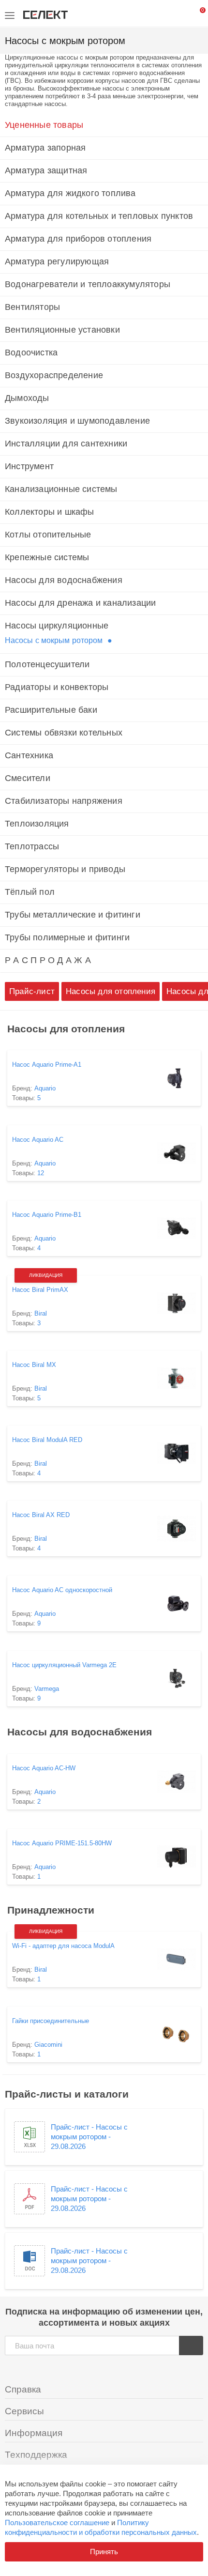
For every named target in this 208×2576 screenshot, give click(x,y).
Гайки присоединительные (51, 2021)
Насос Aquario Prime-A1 (47, 1065)
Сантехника (29, 755)
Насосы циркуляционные (57, 626)
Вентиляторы (32, 307)
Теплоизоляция (37, 824)
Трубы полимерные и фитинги (67, 937)
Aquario (45, 1088)
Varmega (47, 1689)
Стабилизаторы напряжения (64, 801)
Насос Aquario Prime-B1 (47, 1215)
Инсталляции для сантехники (66, 444)
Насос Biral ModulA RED (47, 1440)
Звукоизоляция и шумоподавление (77, 421)
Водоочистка (31, 353)
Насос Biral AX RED (41, 1515)
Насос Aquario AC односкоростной (62, 1590)
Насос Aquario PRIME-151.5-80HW (62, 1843)
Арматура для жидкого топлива (70, 193)
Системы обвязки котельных (64, 733)
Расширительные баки (51, 710)
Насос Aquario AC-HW (44, 1768)
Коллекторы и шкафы (50, 512)
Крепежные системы (47, 557)
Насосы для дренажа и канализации (80, 603)
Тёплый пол (30, 892)
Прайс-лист (32, 991)
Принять (104, 2552)
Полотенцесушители (47, 664)
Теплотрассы (32, 846)
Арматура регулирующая (57, 261)
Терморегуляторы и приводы (65, 869)
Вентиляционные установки (62, 330)
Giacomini (48, 2045)
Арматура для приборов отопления (78, 239)
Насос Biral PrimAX (40, 1290)
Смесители (28, 778)
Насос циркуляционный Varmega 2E (64, 1665)
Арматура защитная (46, 170)
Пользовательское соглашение (57, 2522)
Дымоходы (27, 398)
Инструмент (29, 466)
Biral (41, 1313)
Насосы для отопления (111, 991)
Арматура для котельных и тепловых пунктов (99, 216)
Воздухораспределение (54, 375)
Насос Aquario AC (38, 1140)
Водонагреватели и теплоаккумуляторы (88, 284)
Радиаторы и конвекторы (57, 687)
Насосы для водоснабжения (64, 580)
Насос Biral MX (34, 1365)
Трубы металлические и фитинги (73, 915)
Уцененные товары (44, 125)
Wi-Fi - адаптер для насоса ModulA (63, 1946)
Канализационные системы (61, 489)
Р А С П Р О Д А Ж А (48, 960)
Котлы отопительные (48, 535)
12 (41, 1173)
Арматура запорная (45, 148)
